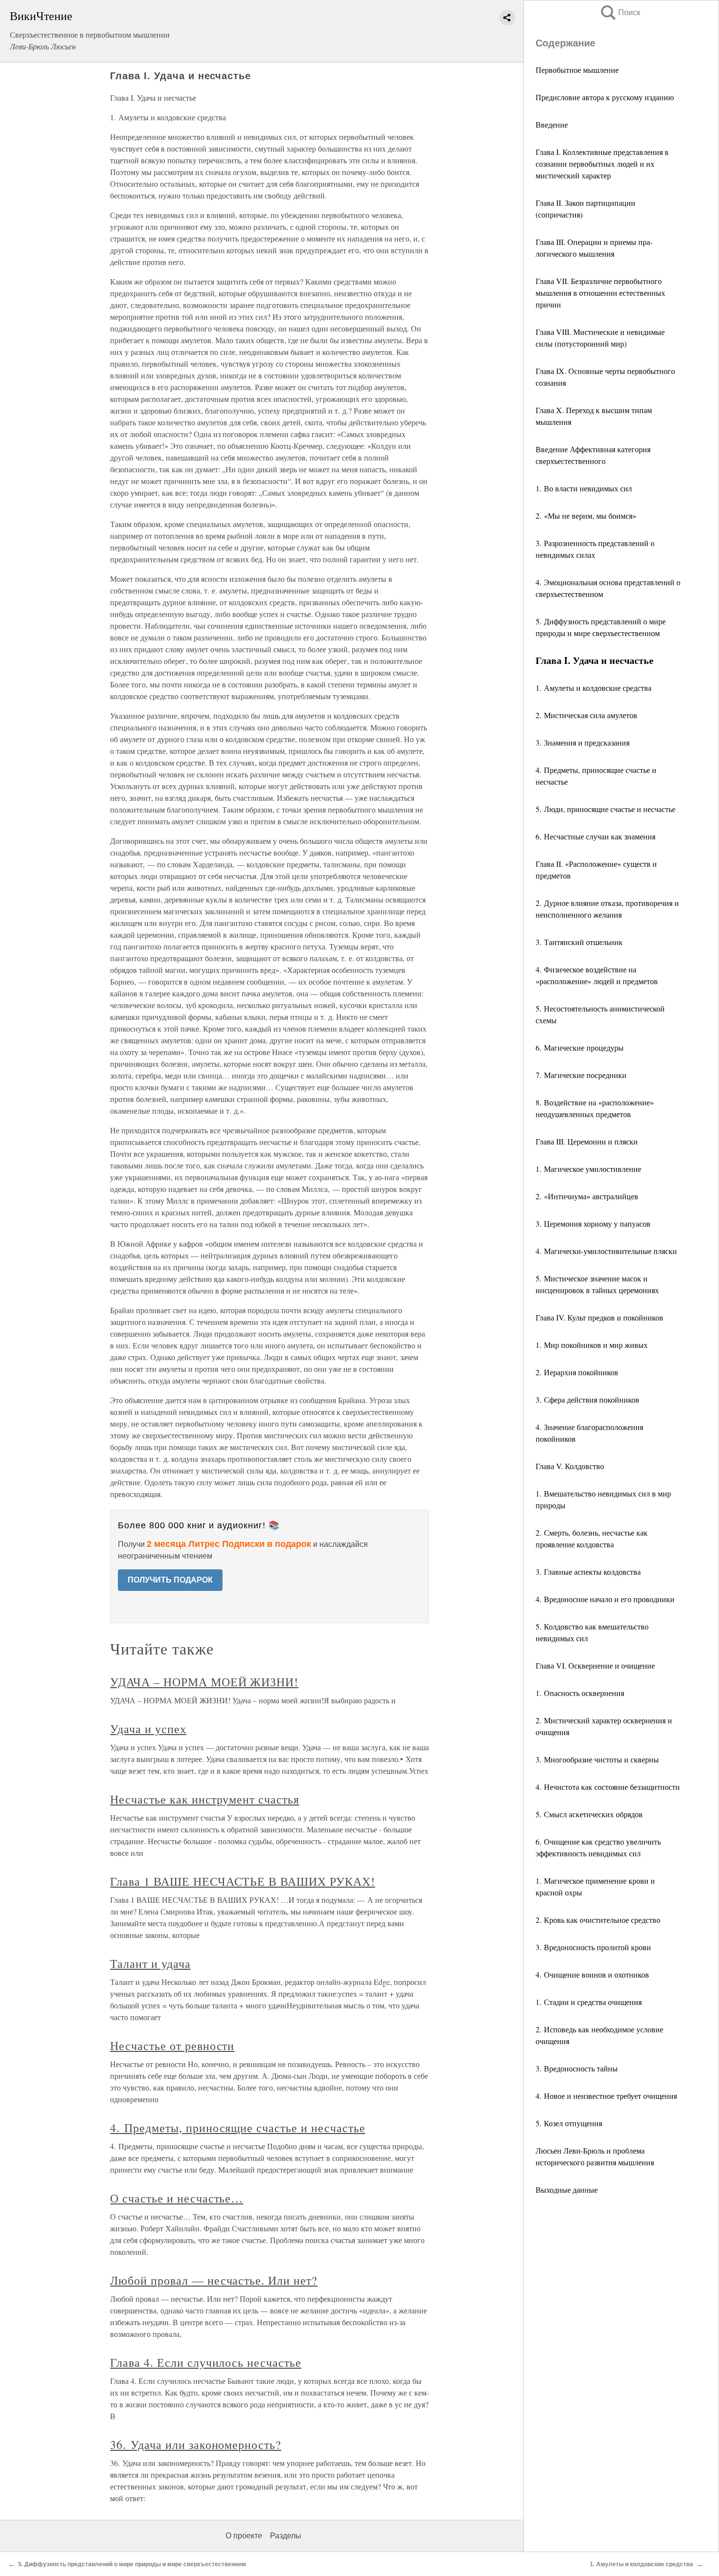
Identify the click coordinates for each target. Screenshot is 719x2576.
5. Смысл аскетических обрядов (589, 1814)
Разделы (286, 2536)
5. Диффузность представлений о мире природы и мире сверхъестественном (132, 2564)
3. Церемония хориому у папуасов (593, 1223)
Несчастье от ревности (172, 2046)
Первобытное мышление (577, 70)
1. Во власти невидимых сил (584, 488)
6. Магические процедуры (580, 1047)
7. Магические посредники (581, 1075)
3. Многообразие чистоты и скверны (597, 1759)
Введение (552, 124)
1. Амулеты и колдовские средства (594, 688)
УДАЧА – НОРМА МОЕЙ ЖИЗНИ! (204, 1682)
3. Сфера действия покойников (587, 1399)
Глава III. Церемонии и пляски (587, 1141)
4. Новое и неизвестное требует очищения (606, 2096)
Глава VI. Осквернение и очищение (595, 1665)
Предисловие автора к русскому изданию (605, 97)
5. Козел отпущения (569, 2123)
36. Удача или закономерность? (196, 2444)
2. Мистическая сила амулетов (586, 715)
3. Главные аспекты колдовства (588, 1572)
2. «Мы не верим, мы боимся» (586, 516)
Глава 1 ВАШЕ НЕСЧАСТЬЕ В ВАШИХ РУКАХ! (243, 1881)
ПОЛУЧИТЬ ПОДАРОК (170, 1580)
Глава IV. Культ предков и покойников (599, 1317)
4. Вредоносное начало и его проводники (605, 1599)
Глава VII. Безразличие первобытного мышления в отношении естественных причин (600, 293)
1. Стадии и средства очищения (589, 2002)
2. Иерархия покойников (577, 1372)
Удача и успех (148, 1729)
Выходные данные (567, 2190)
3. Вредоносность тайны (577, 2068)
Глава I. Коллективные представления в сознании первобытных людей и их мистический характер (602, 164)
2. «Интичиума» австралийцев (587, 1196)
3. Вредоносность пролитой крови (593, 1947)
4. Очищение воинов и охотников (592, 1974)
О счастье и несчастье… (177, 2198)
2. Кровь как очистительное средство (598, 1920)
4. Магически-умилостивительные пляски (606, 1251)
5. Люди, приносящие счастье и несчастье (606, 809)
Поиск (620, 12)
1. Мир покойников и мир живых (592, 1345)
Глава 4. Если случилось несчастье (206, 2362)
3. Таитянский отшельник (579, 942)
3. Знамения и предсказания (583, 742)
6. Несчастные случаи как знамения (595, 836)
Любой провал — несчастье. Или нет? (214, 2280)
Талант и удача (150, 1963)
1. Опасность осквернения (580, 1693)
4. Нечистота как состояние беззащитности (608, 1787)
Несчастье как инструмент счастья (205, 1799)
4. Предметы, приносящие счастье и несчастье (237, 2128)
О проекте (244, 2536)
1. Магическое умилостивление (588, 1169)
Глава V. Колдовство (570, 1466)
